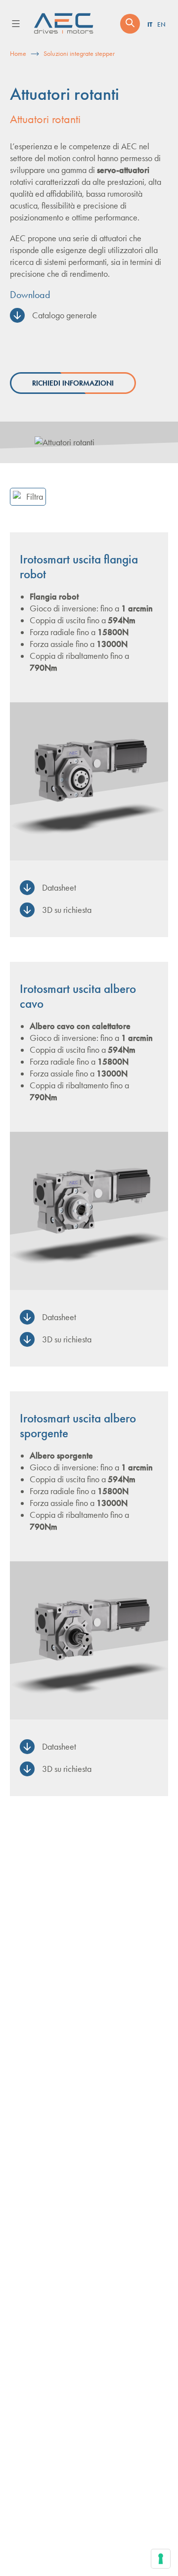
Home (18, 54)
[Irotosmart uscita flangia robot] (89, 781)
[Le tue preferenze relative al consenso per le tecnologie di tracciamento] (161, 2559)
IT (150, 24)
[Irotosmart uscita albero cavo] (89, 1211)
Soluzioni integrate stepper (79, 54)
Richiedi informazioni (73, 383)
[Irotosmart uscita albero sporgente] (89, 1640)
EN (161, 25)
